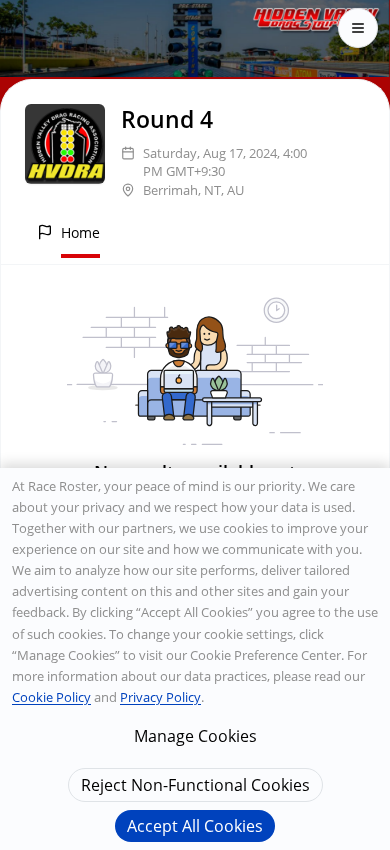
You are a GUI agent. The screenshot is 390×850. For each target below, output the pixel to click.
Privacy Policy (160, 697)
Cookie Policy (51, 697)
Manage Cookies (195, 736)
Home (80, 232)
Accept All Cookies (195, 826)
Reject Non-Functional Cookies (195, 785)
